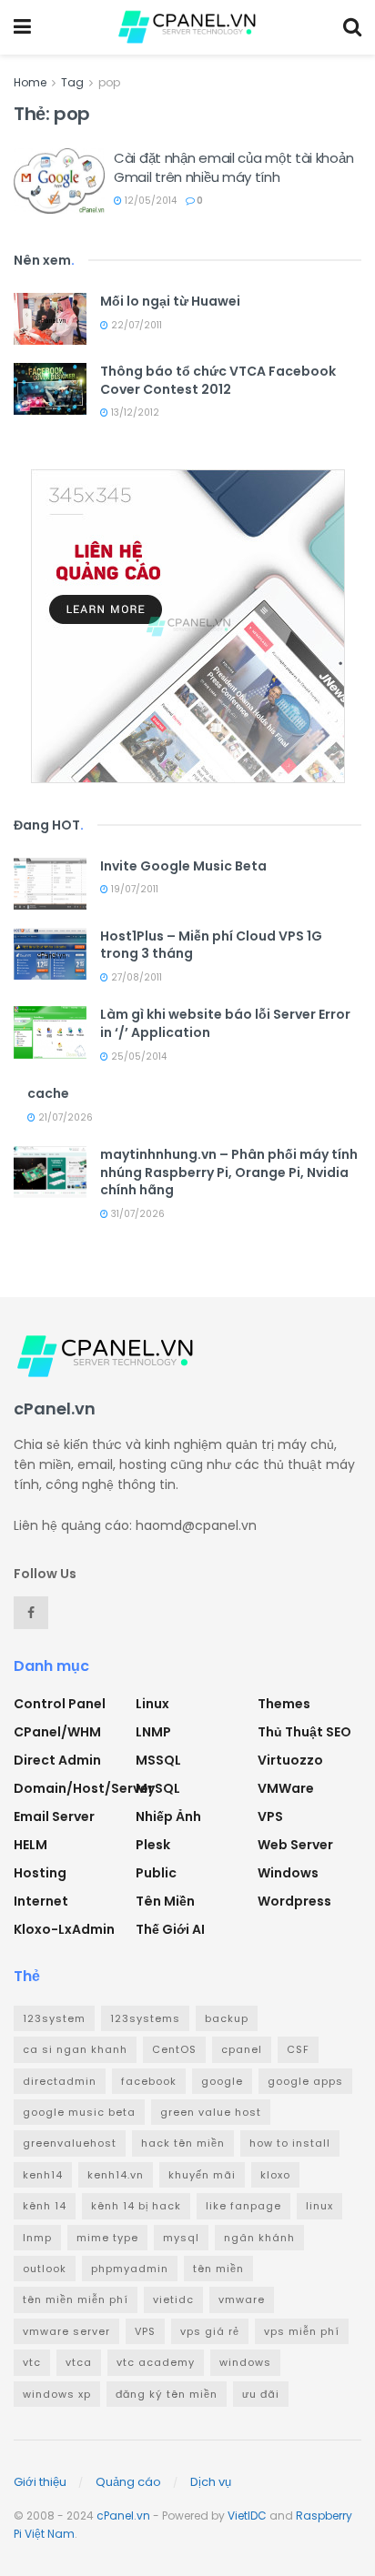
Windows (288, 1873)
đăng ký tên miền (167, 2394)
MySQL (158, 1788)
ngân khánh (259, 2238)
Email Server (54, 1816)
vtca (79, 2362)
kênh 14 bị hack (136, 2206)
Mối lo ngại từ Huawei (170, 301)
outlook (45, 2269)
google (222, 2081)
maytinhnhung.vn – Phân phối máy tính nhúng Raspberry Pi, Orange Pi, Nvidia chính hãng (229, 1172)
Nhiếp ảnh (168, 1816)
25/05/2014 (137, 1057)
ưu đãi (261, 2394)
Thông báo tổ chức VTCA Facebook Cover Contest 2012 (218, 380)
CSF (298, 2049)
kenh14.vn (116, 2175)
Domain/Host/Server (84, 1788)
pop (109, 82)
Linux (152, 1704)
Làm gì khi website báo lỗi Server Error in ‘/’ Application (225, 1023)
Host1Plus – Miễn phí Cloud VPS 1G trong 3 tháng (211, 945)
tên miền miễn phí (76, 2299)
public (156, 1873)
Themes (284, 1704)
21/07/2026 (64, 1117)
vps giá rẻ (210, 2331)
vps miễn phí (302, 2331)
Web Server (295, 1845)
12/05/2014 (149, 201)
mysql (181, 2238)
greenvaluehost (70, 2143)
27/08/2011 (135, 977)
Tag (72, 82)
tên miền (218, 2269)
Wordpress (294, 1901)
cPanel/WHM (57, 1732)
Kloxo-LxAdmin (64, 1929)
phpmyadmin (130, 2269)
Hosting (40, 1873)
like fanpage (243, 2206)
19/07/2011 (133, 889)
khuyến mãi (202, 2175)
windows (245, 2362)
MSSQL (158, 1760)
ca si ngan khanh (75, 2049)
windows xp (57, 2394)
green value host (211, 2112)
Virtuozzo (290, 1760)
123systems (145, 2018)
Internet (41, 1901)
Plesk (153, 1845)
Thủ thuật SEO (304, 1732)
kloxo (275, 2175)
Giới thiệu (40, 2482)
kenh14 (43, 2175)
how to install (290, 2143)
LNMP (153, 1732)
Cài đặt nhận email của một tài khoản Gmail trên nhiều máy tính (233, 167)
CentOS (174, 2049)
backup (227, 2018)
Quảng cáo (128, 2482)
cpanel (242, 2049)
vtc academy (156, 2362)
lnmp (37, 2238)
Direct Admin (57, 1760)
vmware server (66, 2331)
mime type (107, 2238)
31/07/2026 (137, 1214)
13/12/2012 (134, 413)
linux (319, 2206)
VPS (270, 1816)
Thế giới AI (170, 1929)
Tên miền (165, 1901)
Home (30, 82)
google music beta (79, 2112)
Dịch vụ (211, 2482)
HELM (30, 1845)
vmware (242, 2299)
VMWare (286, 1788)
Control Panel (60, 1704)
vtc (32, 2362)
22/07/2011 (135, 325)
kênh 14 (45, 2206)
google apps (305, 2081)
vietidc (173, 2299)
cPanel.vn (123, 2516)
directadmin (60, 2081)
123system (54, 2018)
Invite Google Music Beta (183, 866)
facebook (149, 2081)
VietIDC (247, 2516)
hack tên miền (183, 2143)
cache (48, 1093)
